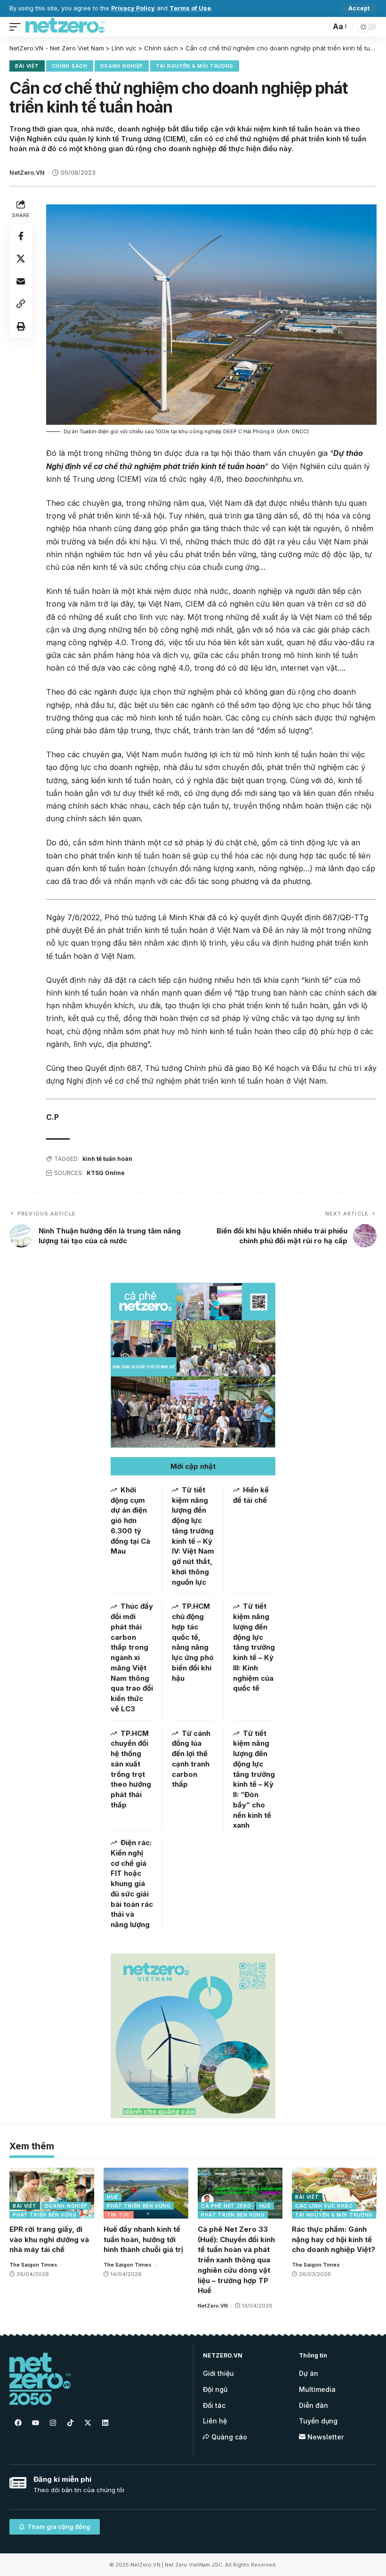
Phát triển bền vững (44, 2215)
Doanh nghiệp (122, 66)
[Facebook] (18, 2423)
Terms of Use (190, 8)
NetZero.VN (27, 173)
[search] (321, 27)
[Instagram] (53, 2423)
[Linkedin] (105, 2423)
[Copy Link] (21, 304)
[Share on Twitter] (21, 259)
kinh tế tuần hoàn (107, 1159)
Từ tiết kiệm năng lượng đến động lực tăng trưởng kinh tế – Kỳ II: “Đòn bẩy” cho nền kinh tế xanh (254, 1779)
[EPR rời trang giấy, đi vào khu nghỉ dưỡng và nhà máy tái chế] (52, 2193)
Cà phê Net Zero (226, 2206)
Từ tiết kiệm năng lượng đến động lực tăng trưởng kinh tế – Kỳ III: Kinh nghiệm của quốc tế (254, 1647)
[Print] (21, 326)
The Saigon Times (33, 2265)
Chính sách (70, 66)
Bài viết (27, 66)
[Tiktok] (70, 2423)
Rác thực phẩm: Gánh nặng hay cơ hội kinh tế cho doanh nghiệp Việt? (334, 2240)
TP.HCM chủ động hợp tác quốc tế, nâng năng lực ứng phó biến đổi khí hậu (193, 1642)
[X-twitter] (88, 2423)
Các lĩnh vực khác (324, 2206)
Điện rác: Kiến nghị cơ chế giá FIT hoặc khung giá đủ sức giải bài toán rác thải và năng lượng (132, 1883)
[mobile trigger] (17, 27)
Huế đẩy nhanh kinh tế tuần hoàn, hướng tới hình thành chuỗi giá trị (143, 2240)
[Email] (21, 281)
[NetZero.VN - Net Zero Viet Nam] (65, 27)
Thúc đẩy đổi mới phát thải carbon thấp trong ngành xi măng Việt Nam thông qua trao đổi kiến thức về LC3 (132, 1657)
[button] (193, 1466)
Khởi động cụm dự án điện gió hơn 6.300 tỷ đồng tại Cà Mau (130, 1521)
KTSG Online (106, 1173)
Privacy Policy (133, 8)
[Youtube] (35, 2423)
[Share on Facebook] (21, 236)
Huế (113, 2197)
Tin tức (119, 2215)
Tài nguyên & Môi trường (195, 66)
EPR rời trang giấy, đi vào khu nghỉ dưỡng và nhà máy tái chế (49, 2240)
